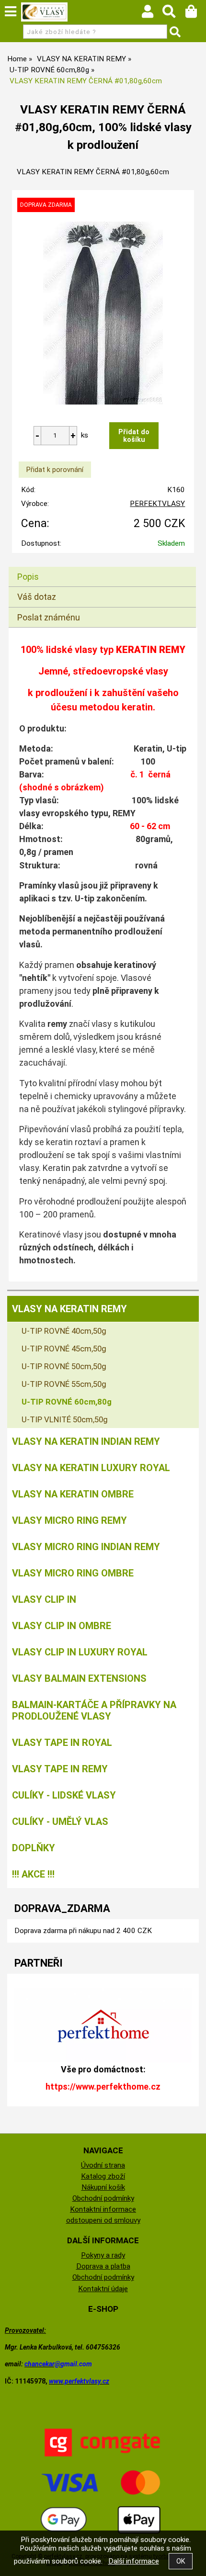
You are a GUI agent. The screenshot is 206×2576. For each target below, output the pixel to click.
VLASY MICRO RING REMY (69, 1520)
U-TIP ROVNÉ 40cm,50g (64, 1331)
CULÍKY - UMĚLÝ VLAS (60, 1822)
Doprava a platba (103, 2266)
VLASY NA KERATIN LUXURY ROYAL (91, 1468)
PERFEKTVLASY (157, 504)
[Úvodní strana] (45, 12)
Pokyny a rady (103, 2255)
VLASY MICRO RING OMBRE (73, 1573)
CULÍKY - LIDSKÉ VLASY (64, 1795)
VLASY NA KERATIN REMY (69, 1309)
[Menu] (11, 11)
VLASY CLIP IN (44, 1599)
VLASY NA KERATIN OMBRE (73, 1494)
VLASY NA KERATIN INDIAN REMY (86, 1441)
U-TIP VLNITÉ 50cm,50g (65, 1419)
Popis (28, 577)
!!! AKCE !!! (33, 1874)
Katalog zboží (103, 2176)
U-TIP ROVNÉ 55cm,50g (64, 1384)
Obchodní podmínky (103, 2198)
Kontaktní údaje (103, 2289)
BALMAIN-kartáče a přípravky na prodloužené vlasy (94, 1710)
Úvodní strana (103, 2165)
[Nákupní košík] (196, 14)
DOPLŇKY (34, 1848)
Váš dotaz (37, 597)
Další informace (134, 2561)
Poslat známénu (49, 617)
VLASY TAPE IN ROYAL (62, 1743)
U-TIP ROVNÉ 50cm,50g (64, 1366)
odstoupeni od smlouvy (103, 2220)
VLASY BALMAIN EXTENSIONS (79, 1678)
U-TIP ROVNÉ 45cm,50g (64, 1349)
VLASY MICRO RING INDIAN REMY (86, 1547)
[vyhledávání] (174, 14)
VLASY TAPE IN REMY (60, 1769)
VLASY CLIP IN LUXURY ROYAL (80, 1652)
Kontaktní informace (103, 2209)
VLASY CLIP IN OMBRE (62, 1626)
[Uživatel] (152, 14)
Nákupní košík (103, 2187)
